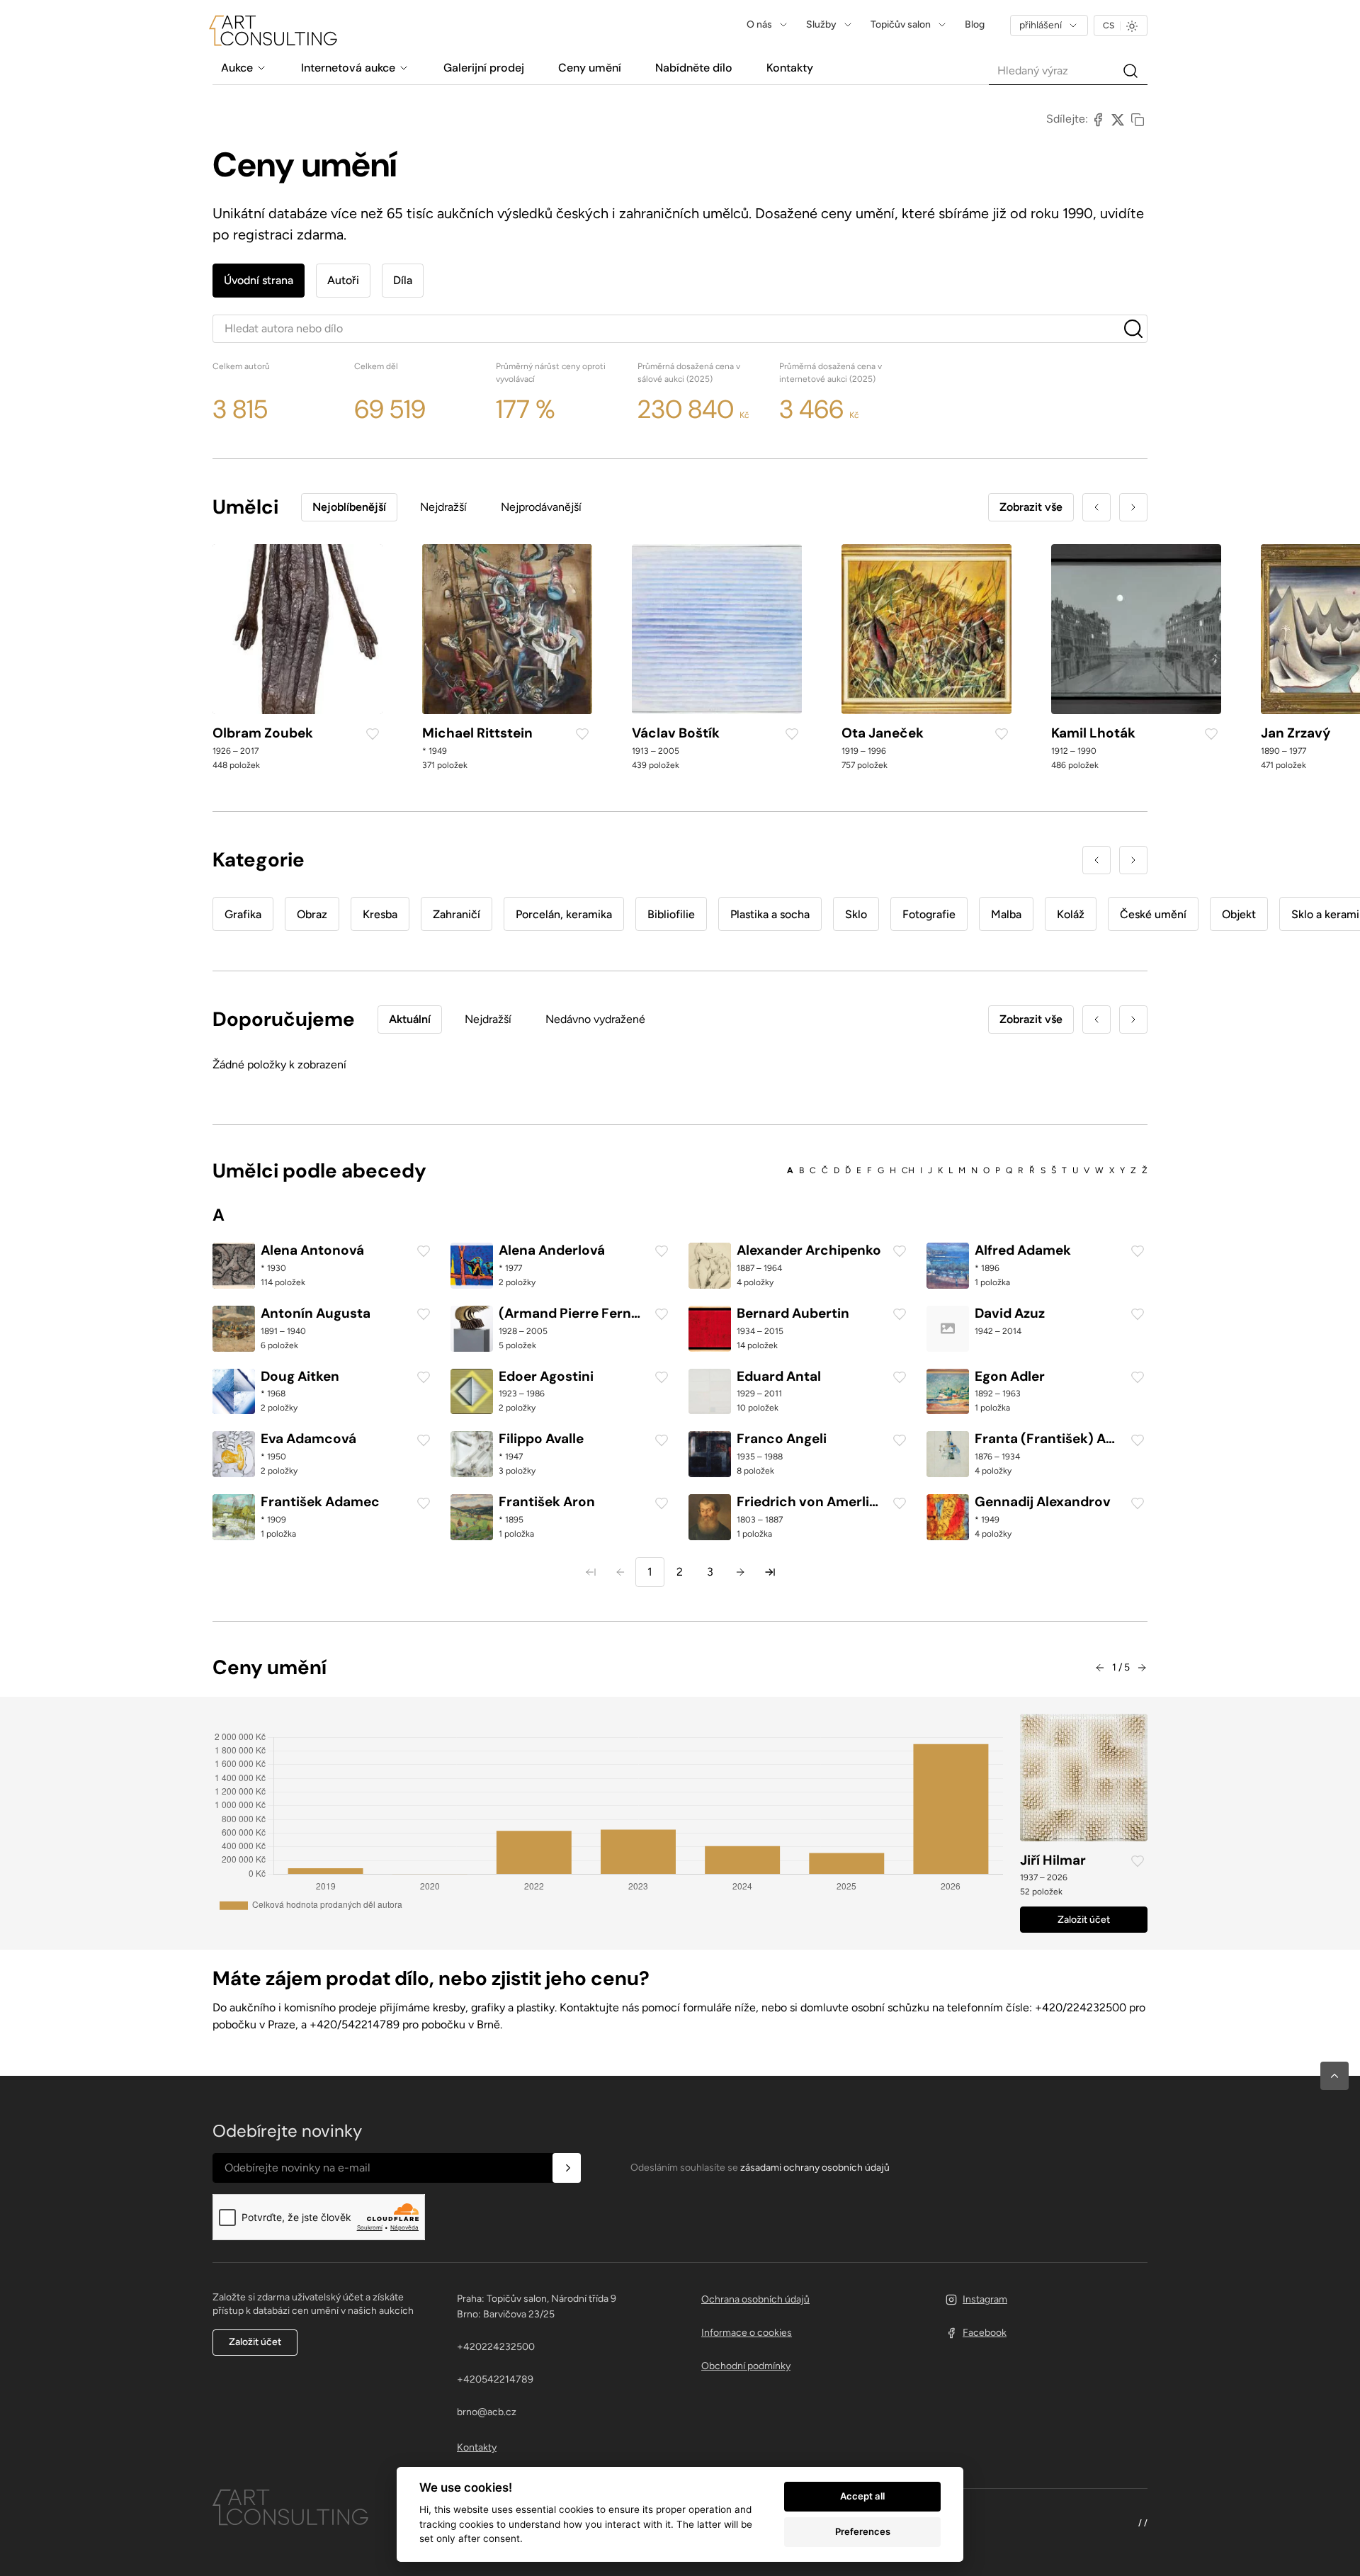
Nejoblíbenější (349, 507)
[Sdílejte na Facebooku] (1098, 119)
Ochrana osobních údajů (755, 2299)
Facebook (985, 2333)
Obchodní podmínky (746, 2366)
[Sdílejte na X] (1118, 119)
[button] (1334, 2076)
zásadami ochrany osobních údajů (815, 2168)
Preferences (863, 2531)
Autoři (343, 280)
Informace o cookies (747, 2333)
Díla (403, 280)
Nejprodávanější (541, 507)
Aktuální (410, 1019)
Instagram (985, 2299)
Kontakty (477, 2447)
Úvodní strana (259, 280)
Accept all (862, 2496)
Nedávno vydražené (595, 1019)
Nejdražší (443, 507)
